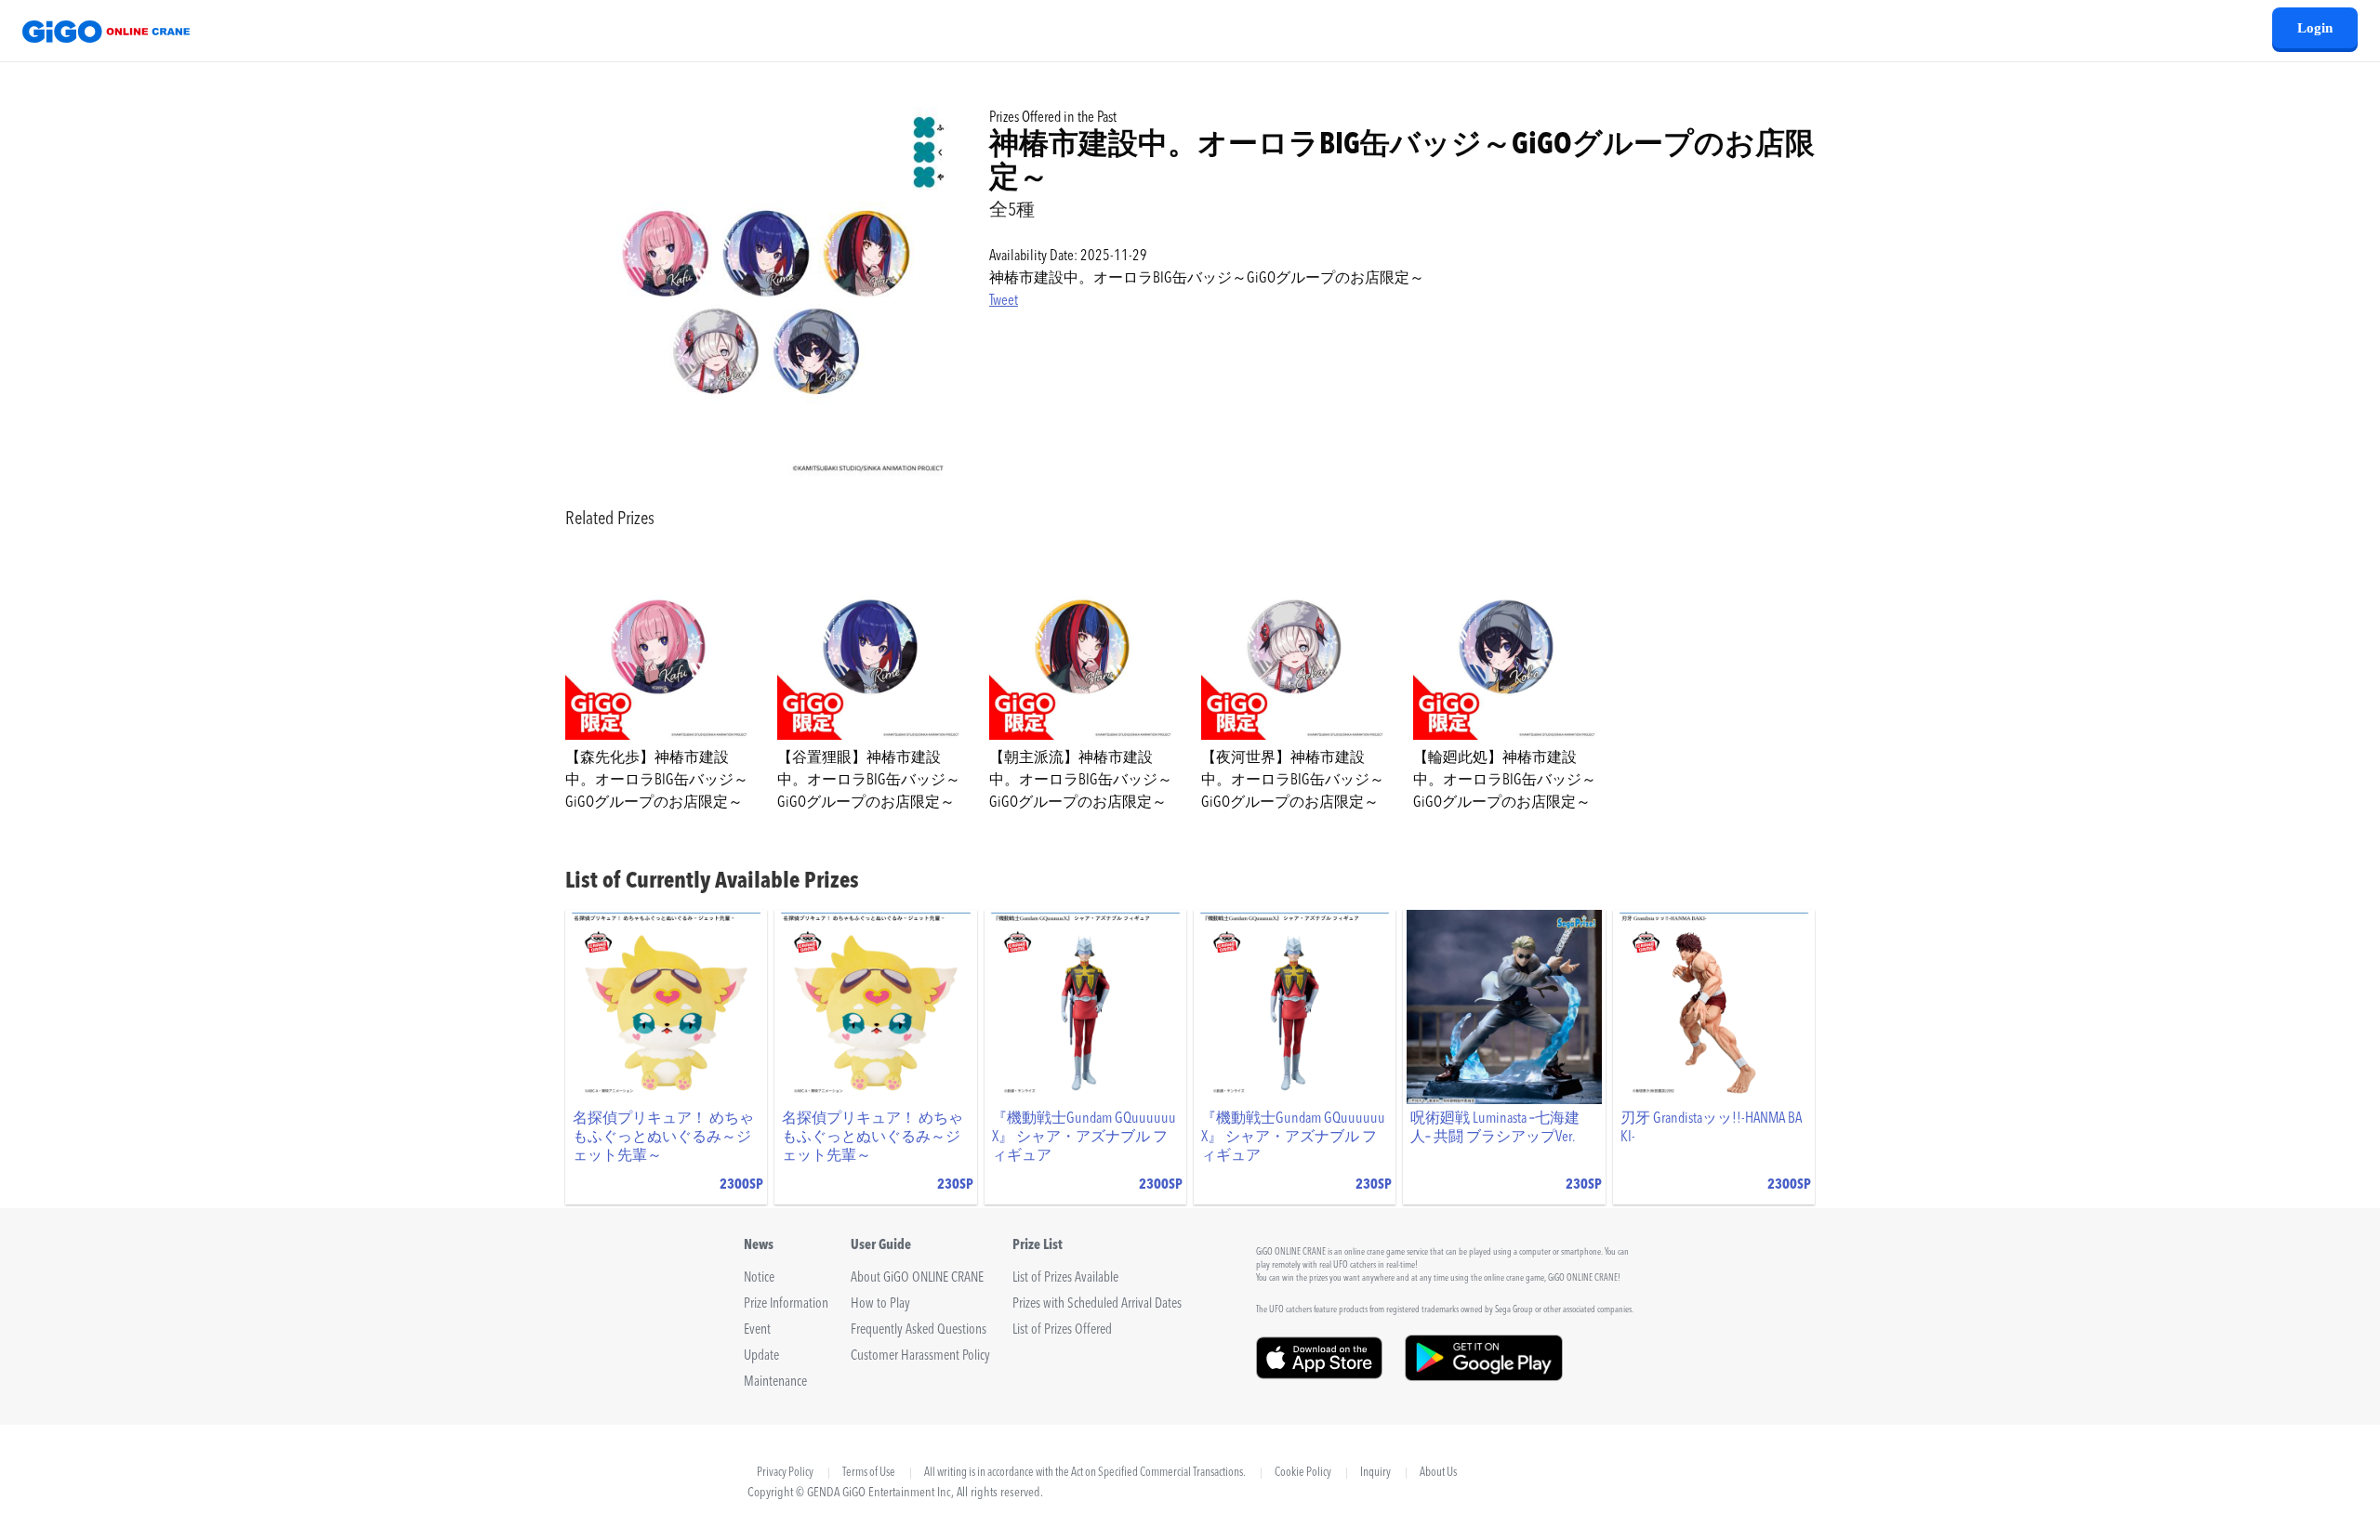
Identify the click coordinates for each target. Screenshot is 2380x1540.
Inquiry (1375, 1473)
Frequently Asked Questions (919, 1330)
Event (757, 1330)
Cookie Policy (1303, 1473)
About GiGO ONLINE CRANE (917, 1278)
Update (761, 1356)
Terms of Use (869, 1473)
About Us (1438, 1473)
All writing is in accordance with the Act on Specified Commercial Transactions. (1085, 1473)
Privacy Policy (785, 1473)
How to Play (880, 1304)
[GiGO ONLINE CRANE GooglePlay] (1484, 1375)
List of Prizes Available (1065, 1278)
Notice (759, 1278)
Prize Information (786, 1304)
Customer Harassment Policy (920, 1356)
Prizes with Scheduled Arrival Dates (1097, 1304)
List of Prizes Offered (1062, 1330)
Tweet (1004, 301)
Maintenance (775, 1382)
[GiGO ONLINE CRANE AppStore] (1319, 1375)
